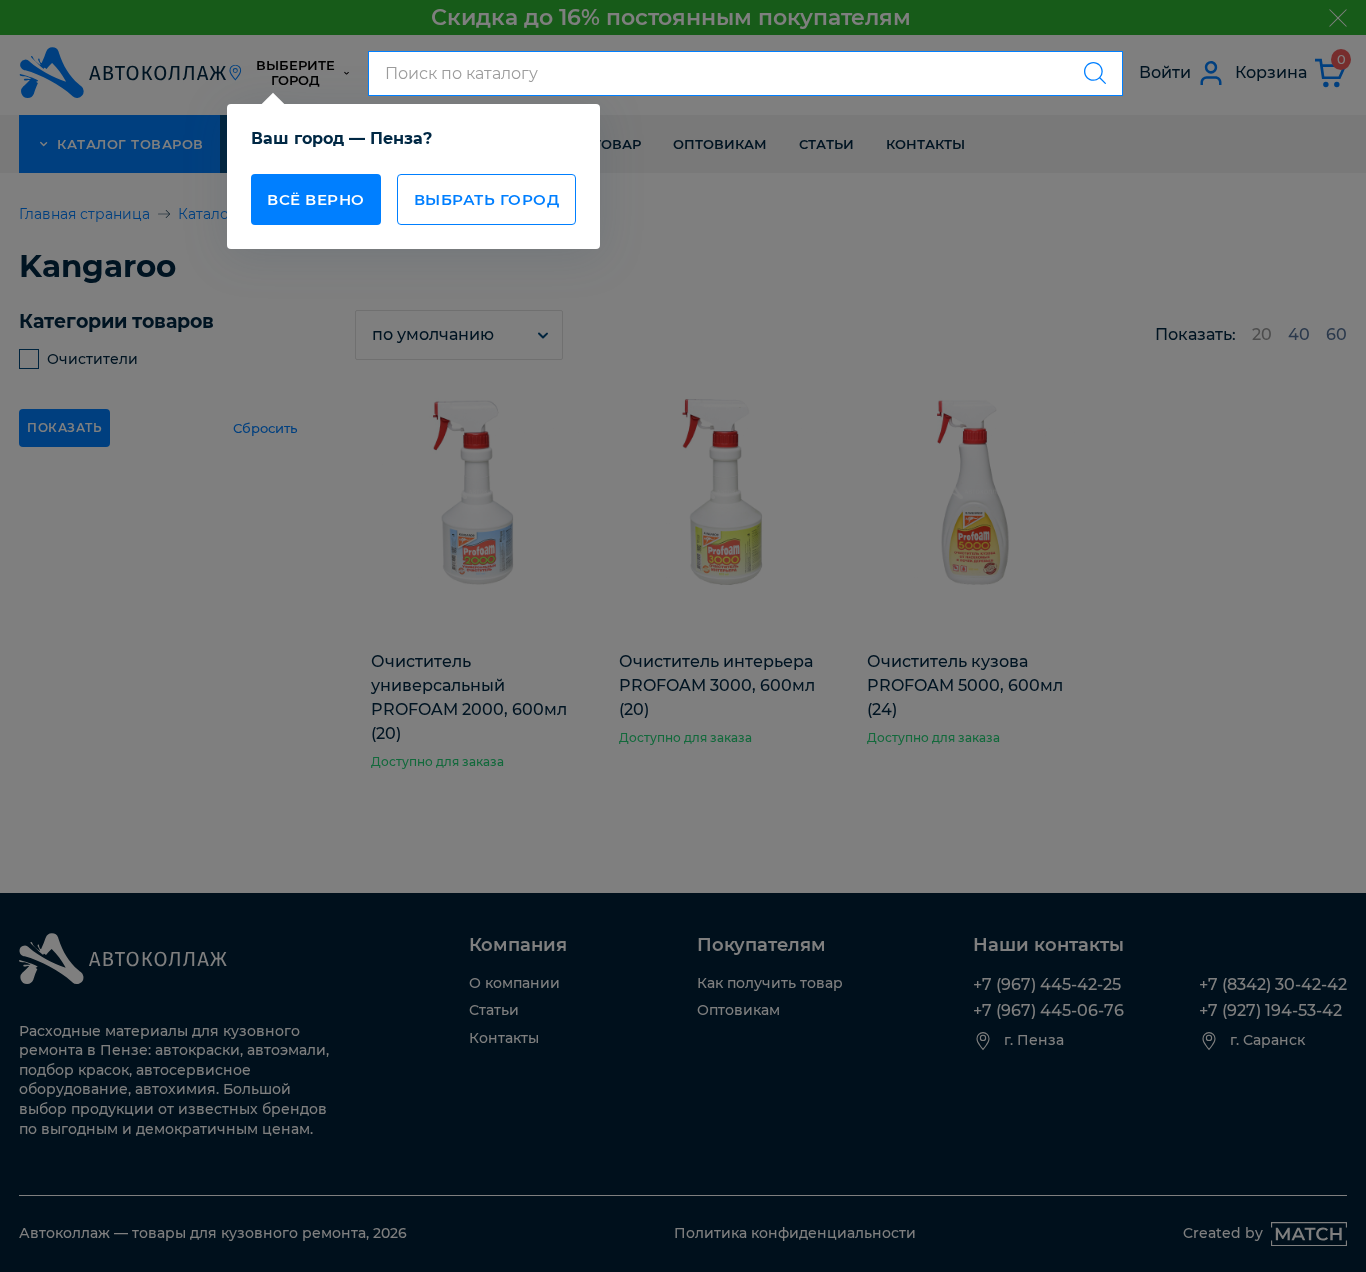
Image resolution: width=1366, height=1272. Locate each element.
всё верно (316, 199)
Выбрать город (487, 199)
